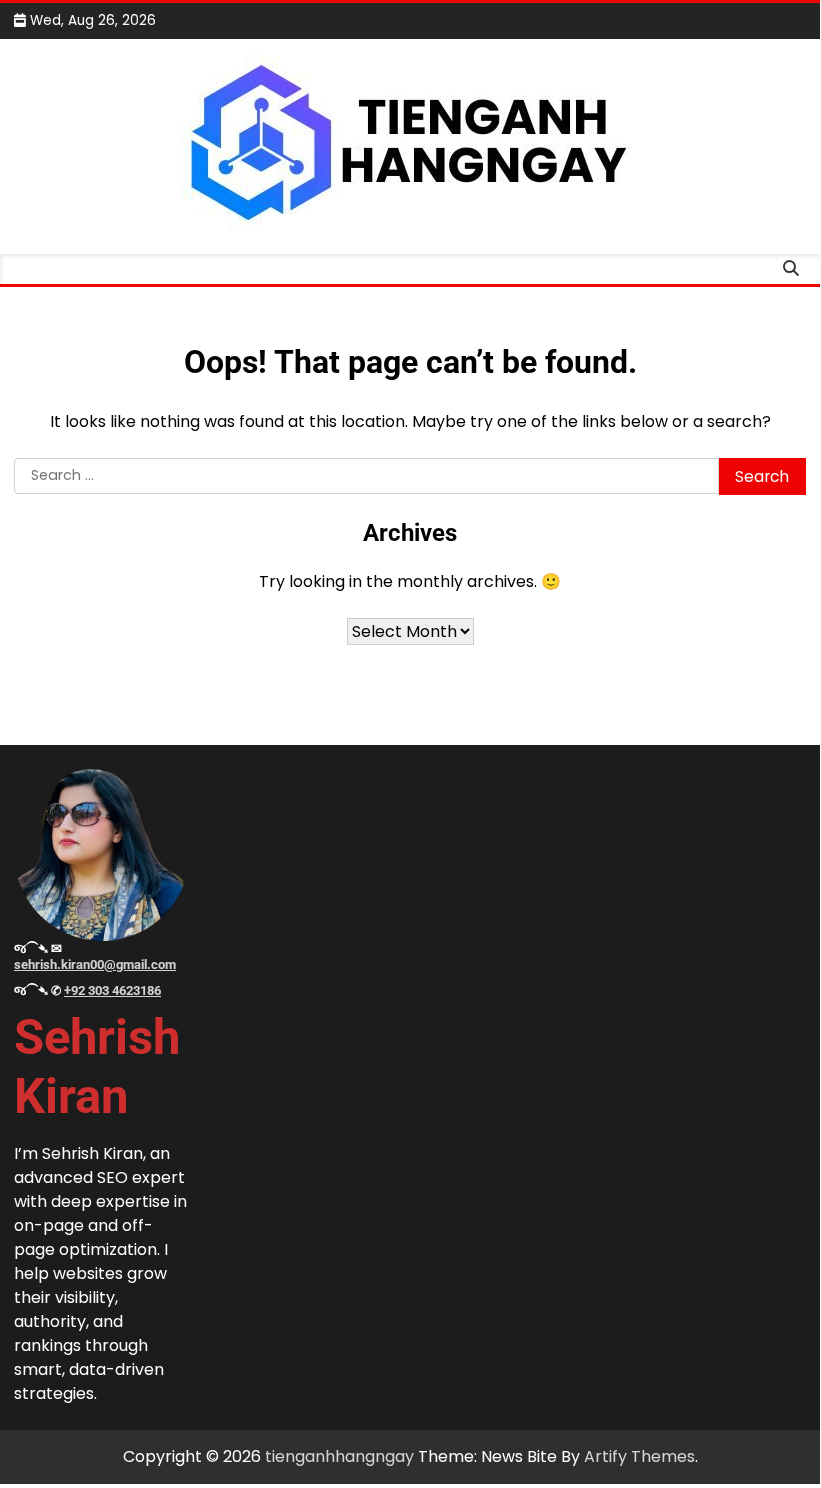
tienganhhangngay (339, 1456)
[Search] (791, 269)
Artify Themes (639, 1456)
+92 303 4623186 (112, 990)
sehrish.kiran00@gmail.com (95, 964)
